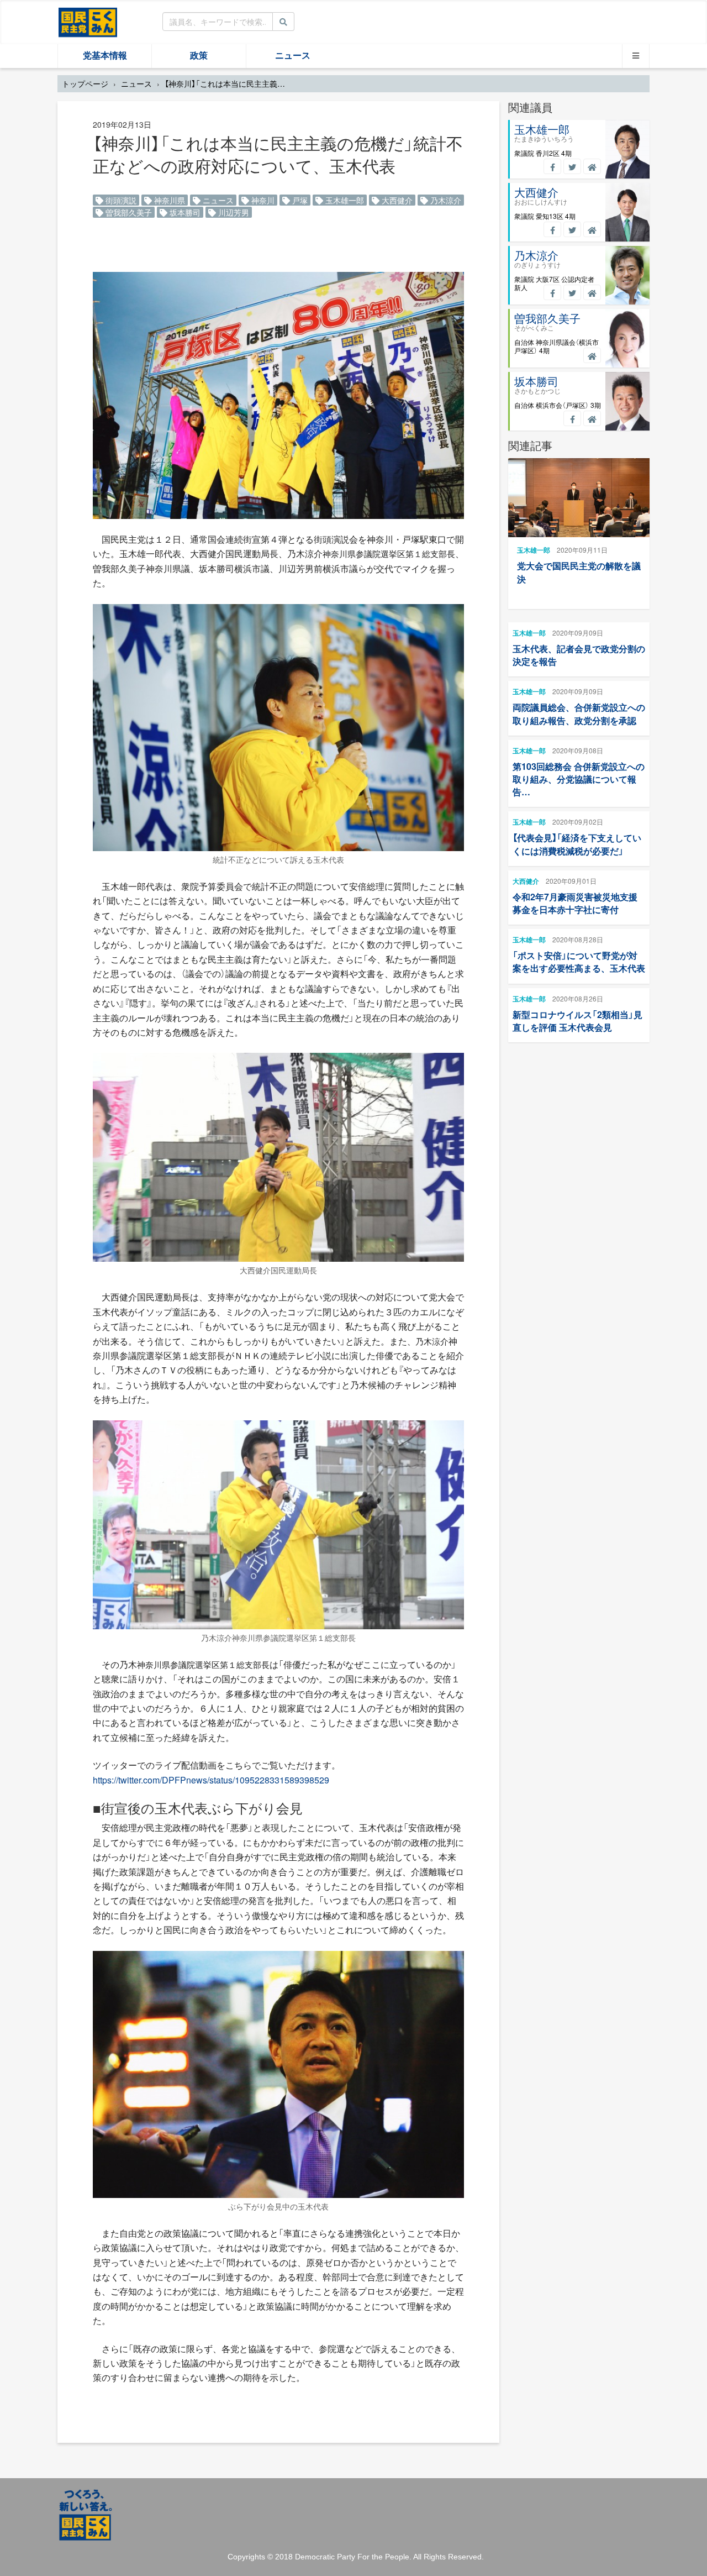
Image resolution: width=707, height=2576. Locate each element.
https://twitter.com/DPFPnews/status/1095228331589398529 (211, 1780)
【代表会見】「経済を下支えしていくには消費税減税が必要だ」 (577, 844)
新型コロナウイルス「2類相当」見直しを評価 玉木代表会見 (577, 1021)
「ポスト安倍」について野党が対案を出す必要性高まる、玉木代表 (579, 962)
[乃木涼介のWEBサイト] (592, 292)
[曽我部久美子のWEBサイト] (592, 355)
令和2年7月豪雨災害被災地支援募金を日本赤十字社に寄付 (575, 903)
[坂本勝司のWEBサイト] (592, 418)
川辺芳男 (233, 212)
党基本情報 (105, 56)
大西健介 (396, 200)
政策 (199, 56)
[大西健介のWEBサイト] (592, 229)
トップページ (85, 83)
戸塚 (299, 200)
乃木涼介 (445, 200)
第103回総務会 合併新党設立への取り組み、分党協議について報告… (579, 779)
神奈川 (262, 200)
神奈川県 (168, 200)
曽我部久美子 (128, 212)
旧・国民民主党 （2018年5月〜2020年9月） (88, 22)
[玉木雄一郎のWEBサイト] (592, 166)
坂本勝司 (184, 212)
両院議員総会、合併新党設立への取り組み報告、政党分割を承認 (579, 713)
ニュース (293, 56)
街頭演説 (120, 200)
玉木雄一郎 (344, 200)
